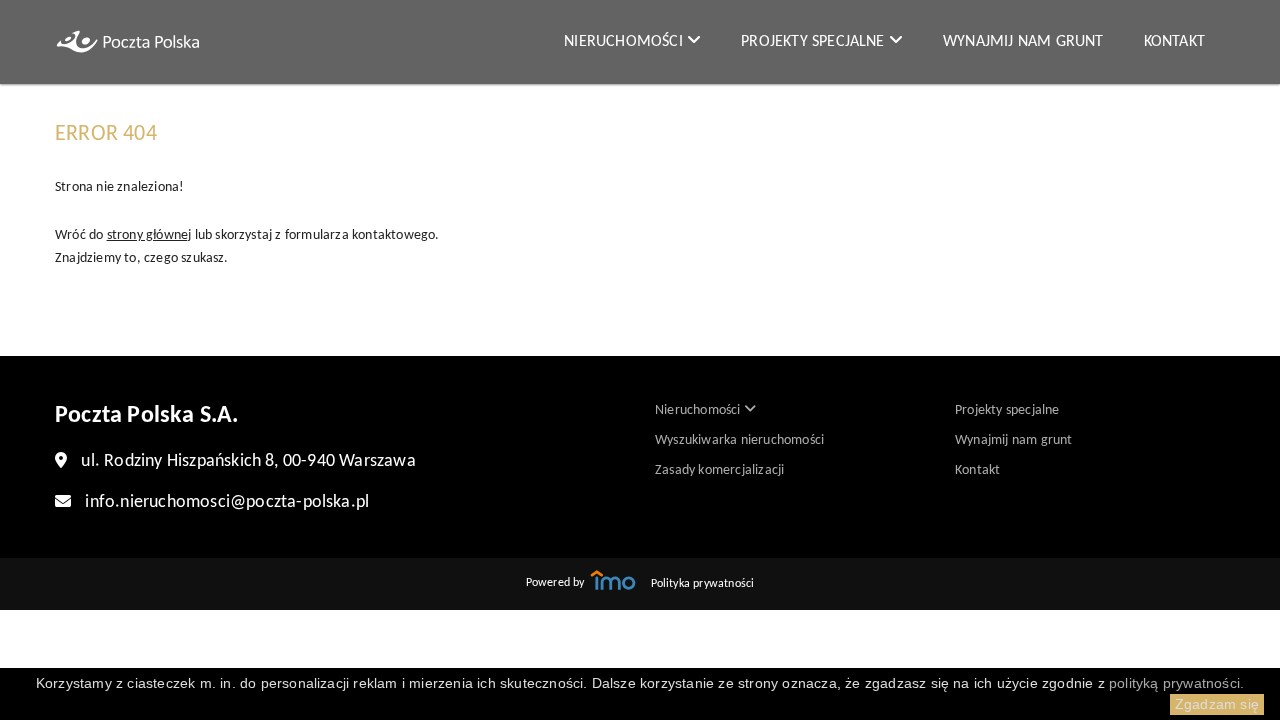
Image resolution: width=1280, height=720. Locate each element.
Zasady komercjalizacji (719, 470)
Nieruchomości (625, 42)
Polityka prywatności (703, 584)
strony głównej (149, 235)
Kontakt (1174, 42)
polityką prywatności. (1176, 683)
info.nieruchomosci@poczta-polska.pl (227, 502)
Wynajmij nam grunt (1023, 42)
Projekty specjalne (815, 42)
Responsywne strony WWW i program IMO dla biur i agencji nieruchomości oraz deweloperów (613, 580)
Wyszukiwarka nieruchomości (739, 440)
